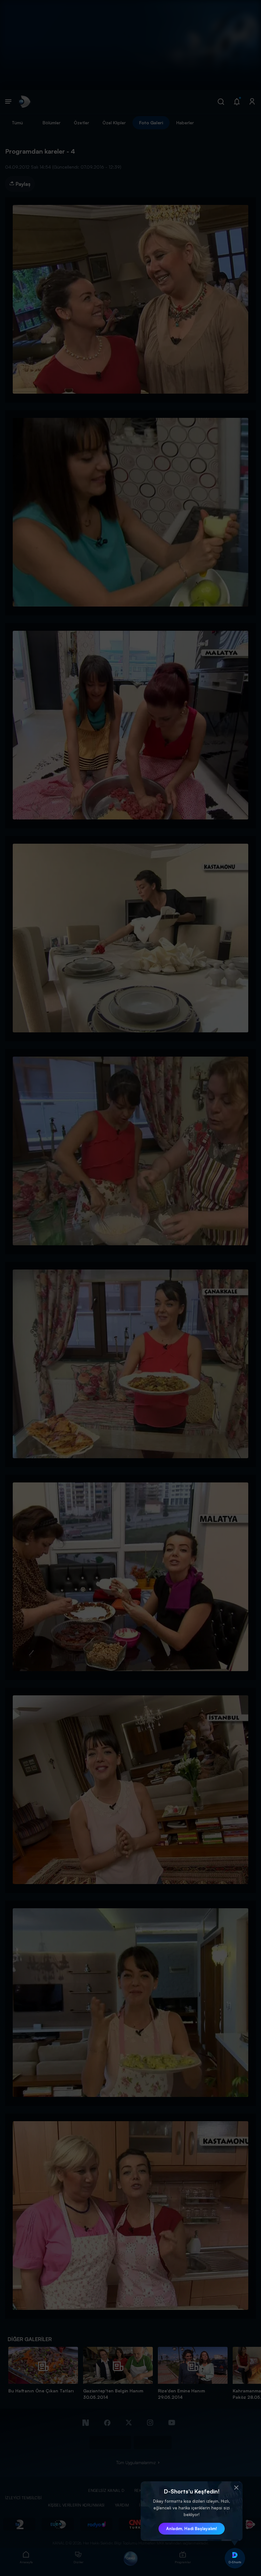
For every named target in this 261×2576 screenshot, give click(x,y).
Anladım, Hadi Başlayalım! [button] (192, 2529)
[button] (236, 2488)
